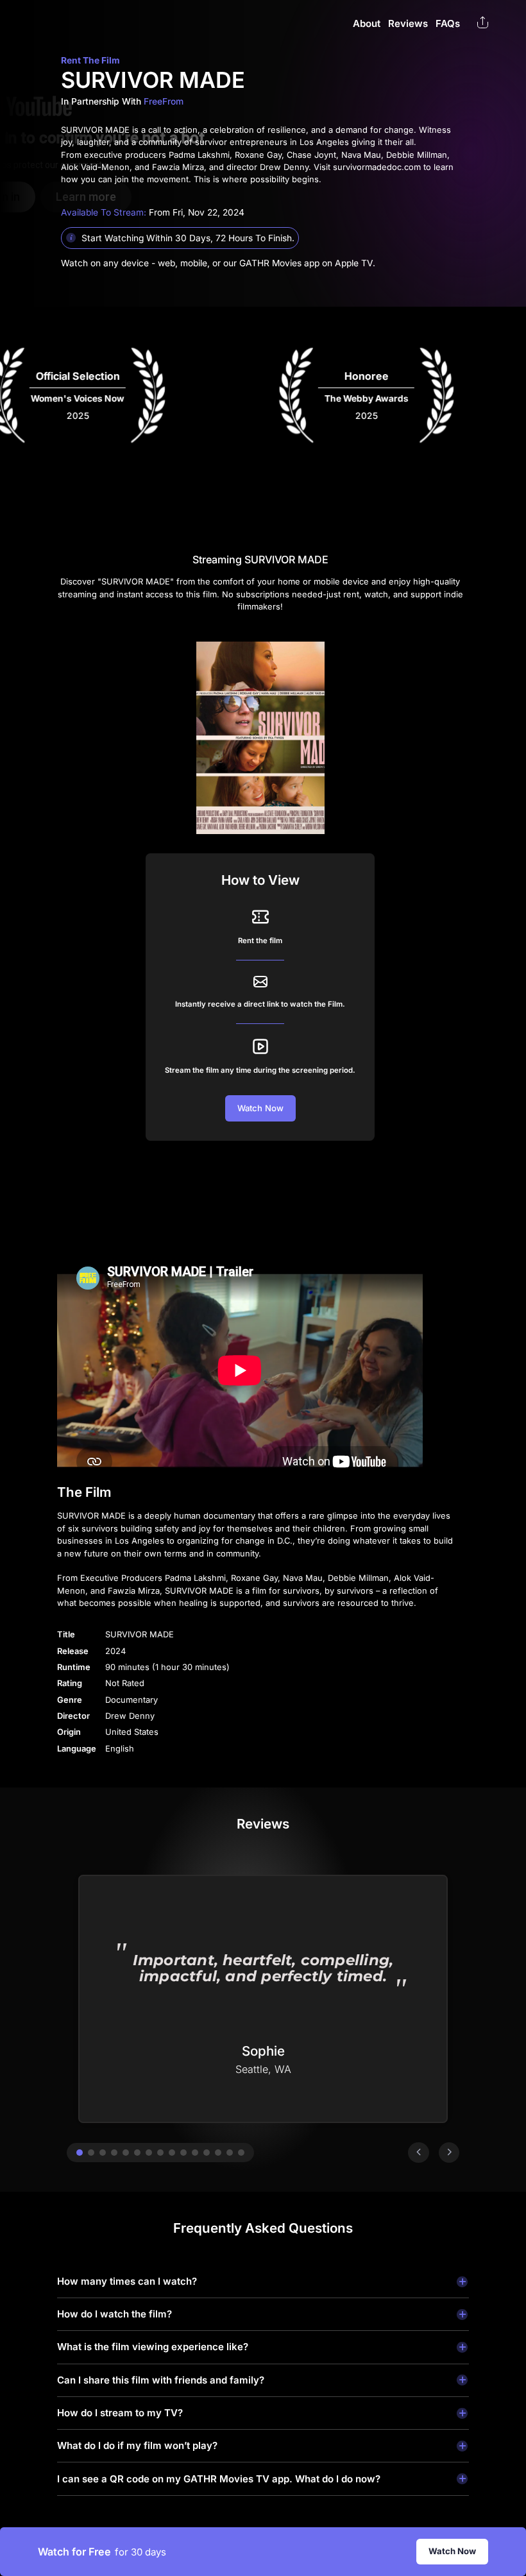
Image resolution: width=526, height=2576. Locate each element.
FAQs (448, 23)
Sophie (263, 2051)
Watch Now (452, 2551)
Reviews (408, 23)
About (367, 23)
